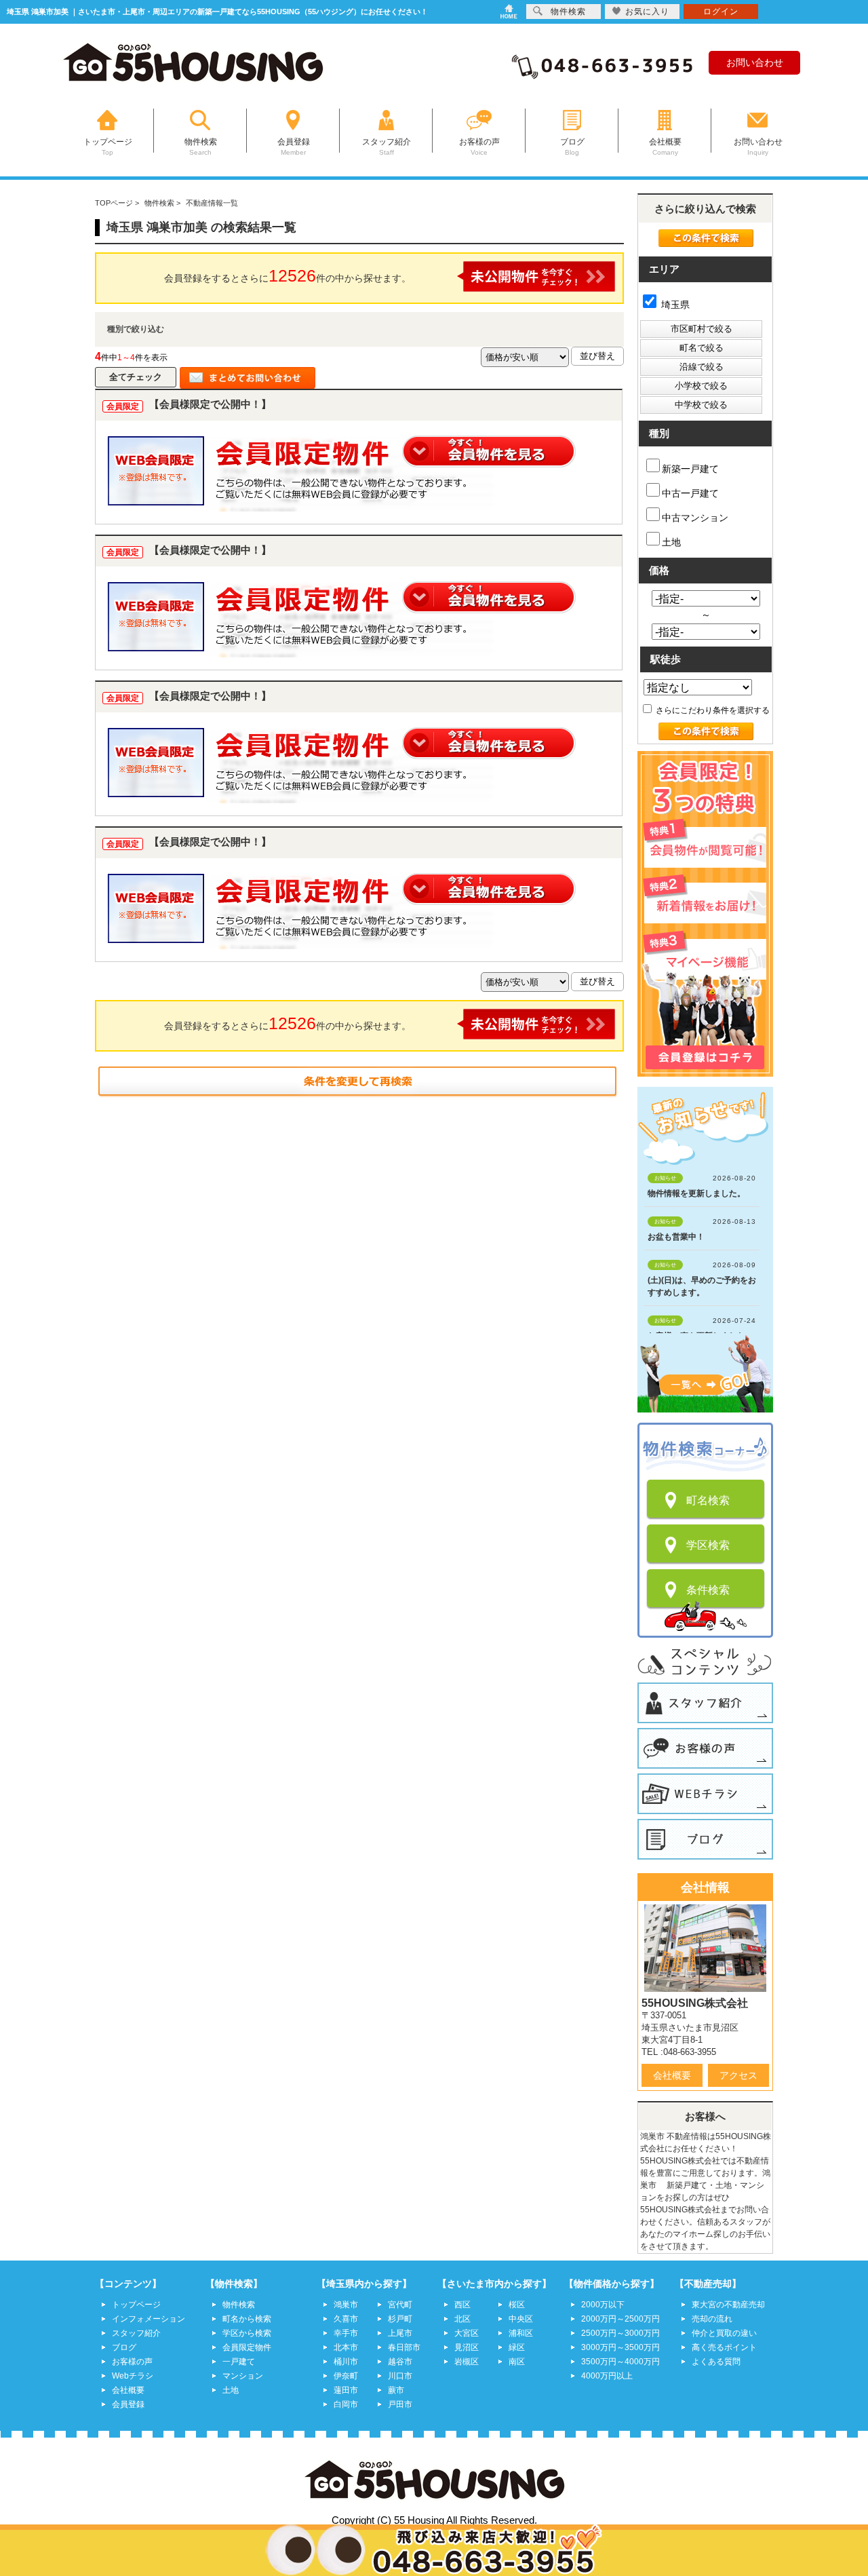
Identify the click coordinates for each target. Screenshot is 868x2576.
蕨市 (396, 2390)
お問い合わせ (755, 62)
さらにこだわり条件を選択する (712, 710)
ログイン (721, 12)
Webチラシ (133, 2376)
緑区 (517, 2347)
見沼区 (467, 2347)
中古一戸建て (690, 493)
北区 (462, 2319)
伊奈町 (346, 2376)
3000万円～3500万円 (620, 2347)
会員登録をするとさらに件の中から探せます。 (288, 275)
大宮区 (467, 2333)
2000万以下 (603, 2305)
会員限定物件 (247, 2347)
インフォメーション (149, 2319)
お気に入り (647, 12)
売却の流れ (712, 2319)
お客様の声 (132, 2362)
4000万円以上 (607, 2376)
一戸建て (239, 2362)
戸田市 (400, 2404)
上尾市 (400, 2333)
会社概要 (672, 2075)
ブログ (124, 2347)
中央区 (521, 2319)
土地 (671, 542)
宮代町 (400, 2305)
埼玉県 (674, 305)
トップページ (136, 2305)
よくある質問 (716, 2362)
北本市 (346, 2347)
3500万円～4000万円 (620, 2362)
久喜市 (346, 2319)
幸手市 (346, 2333)
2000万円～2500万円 (620, 2319)
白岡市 (346, 2404)
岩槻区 (467, 2362)
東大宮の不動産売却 (728, 2305)
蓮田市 (346, 2390)
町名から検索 (247, 2319)
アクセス (738, 2075)
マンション (243, 2376)
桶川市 (346, 2362)
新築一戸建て (690, 469)
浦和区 (521, 2333)
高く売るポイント (724, 2347)
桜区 (517, 2305)
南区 (517, 2362)
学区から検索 (247, 2333)
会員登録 (128, 2404)
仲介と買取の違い (724, 2333)
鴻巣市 (346, 2305)
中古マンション (695, 518)
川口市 (400, 2376)
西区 (462, 2305)
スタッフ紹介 (136, 2333)
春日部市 (404, 2347)
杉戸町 (400, 2319)
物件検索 (239, 2305)
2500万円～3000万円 (620, 2333)
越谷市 (400, 2362)
